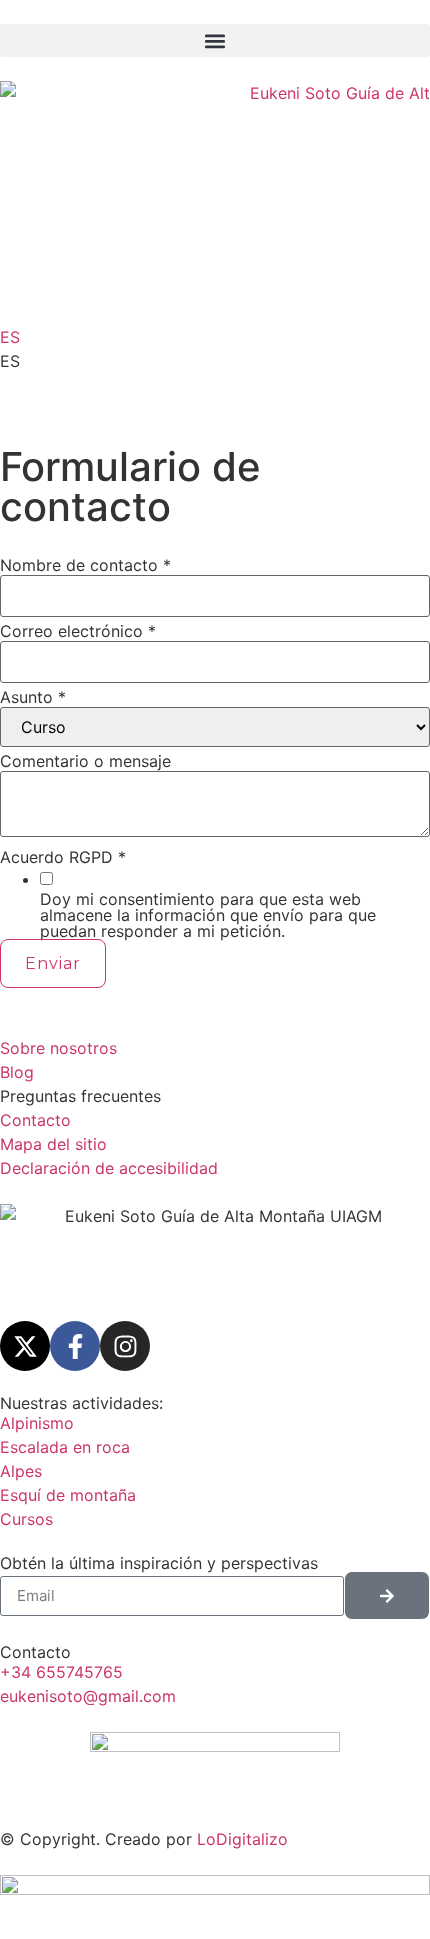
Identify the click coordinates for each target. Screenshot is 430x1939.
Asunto (33, 697)
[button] (215, 40)
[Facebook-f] (75, 1346)
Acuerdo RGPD (63, 857)
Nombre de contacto (85, 565)
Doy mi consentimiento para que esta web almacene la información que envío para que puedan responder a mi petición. (208, 915)
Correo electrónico (78, 631)
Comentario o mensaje (85, 761)
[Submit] (387, 1595)
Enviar (53, 963)
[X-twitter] (25, 1346)
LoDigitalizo (242, 1839)
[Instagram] (125, 1346)
